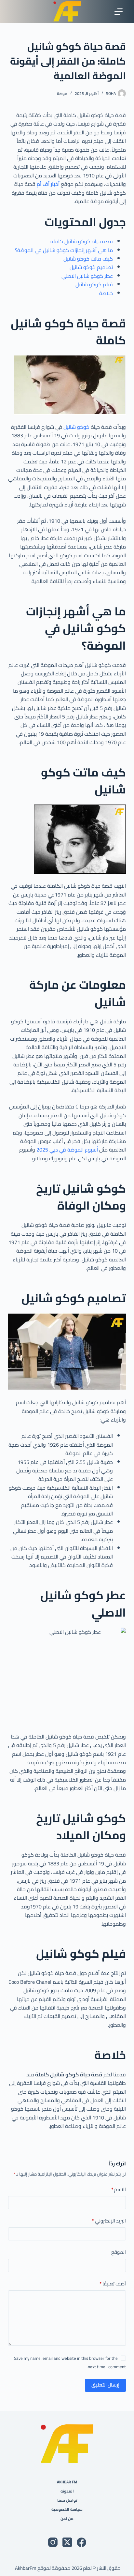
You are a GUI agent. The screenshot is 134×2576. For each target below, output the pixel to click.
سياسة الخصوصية (67, 2509)
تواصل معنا (67, 2500)
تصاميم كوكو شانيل (91, 267)
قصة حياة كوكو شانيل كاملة (82, 241)
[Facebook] (81, 2542)
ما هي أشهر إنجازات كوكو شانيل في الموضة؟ (64, 250)
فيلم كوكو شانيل (94, 284)
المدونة (67, 2491)
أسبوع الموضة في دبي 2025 (68, 1150)
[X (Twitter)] (67, 2542)
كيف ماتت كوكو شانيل (88, 259)
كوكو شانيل (76, 427)
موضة (62, 93)
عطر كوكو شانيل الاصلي (87, 276)
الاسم (119, 2190)
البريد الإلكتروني (109, 2221)
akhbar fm (67, 2482)
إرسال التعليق (105, 2385)
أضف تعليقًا (113, 2284)
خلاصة (106, 293)
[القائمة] (119, 12)
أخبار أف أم (48, 184)
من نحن (67, 2519)
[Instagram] (53, 2542)
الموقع (119, 2252)
